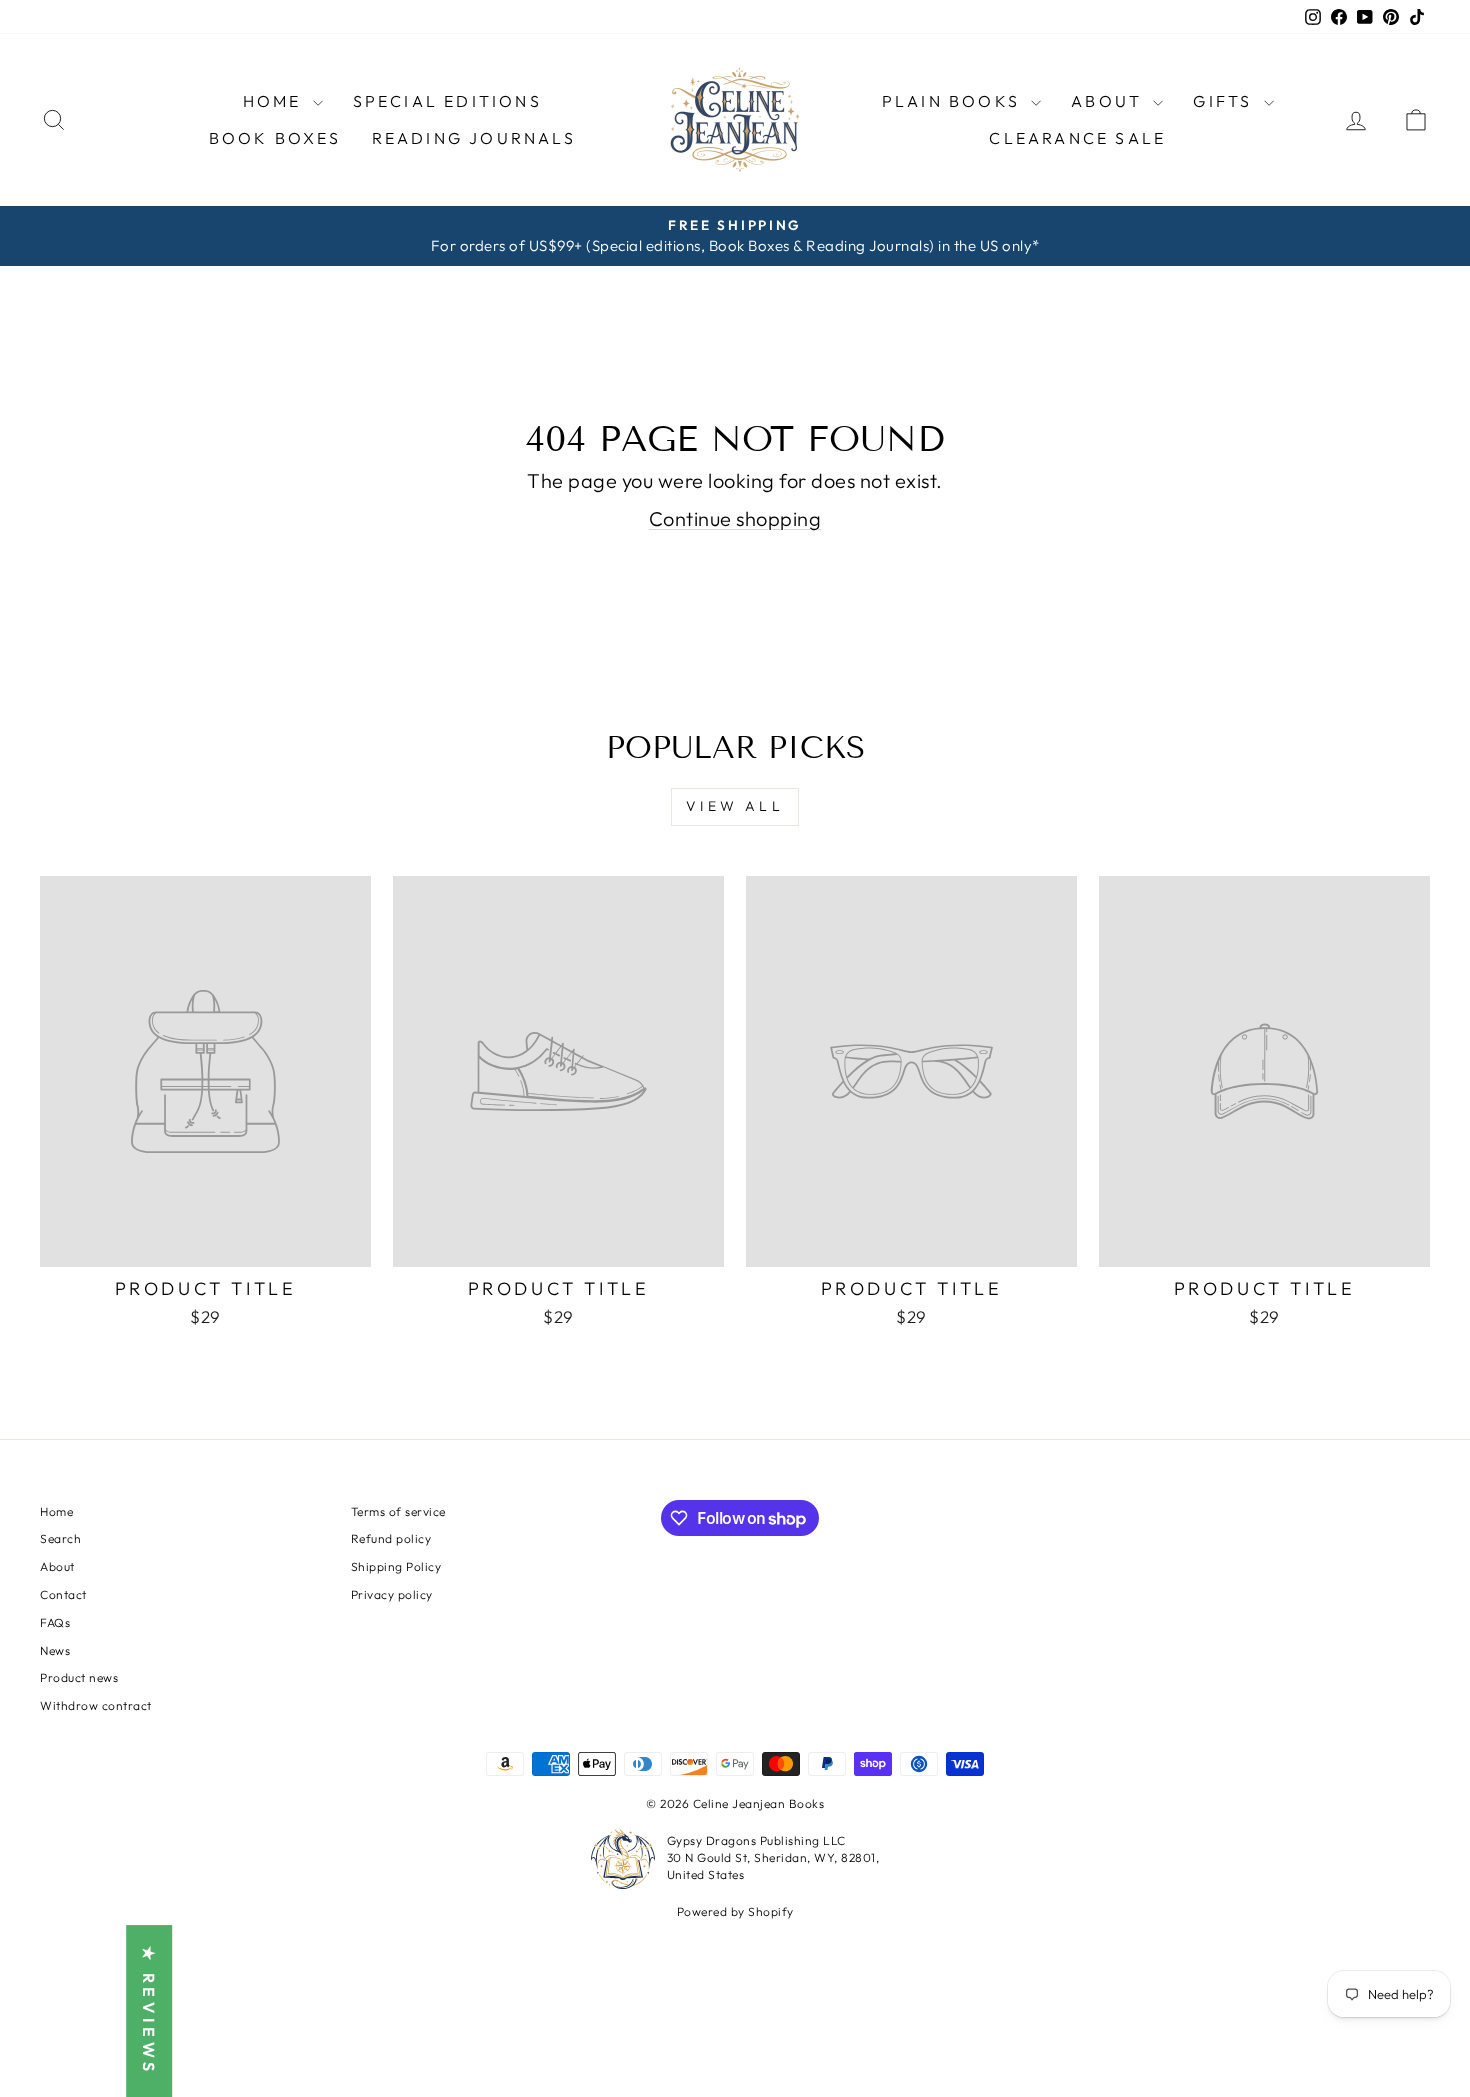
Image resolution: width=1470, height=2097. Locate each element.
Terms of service (398, 1511)
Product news (79, 1677)
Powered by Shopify (735, 1911)
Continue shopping (735, 518)
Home (275, 101)
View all (735, 806)
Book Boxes (275, 138)
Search (60, 1538)
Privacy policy (392, 1594)
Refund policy (391, 1538)
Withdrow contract (96, 1705)
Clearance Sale (1077, 138)
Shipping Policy (396, 1566)
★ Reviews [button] (149, 2011)
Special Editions (447, 101)
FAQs (55, 1622)
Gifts (1225, 101)
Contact (63, 1594)
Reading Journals (474, 138)
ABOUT (1109, 101)
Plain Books (954, 101)
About (57, 1566)
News (55, 1650)
